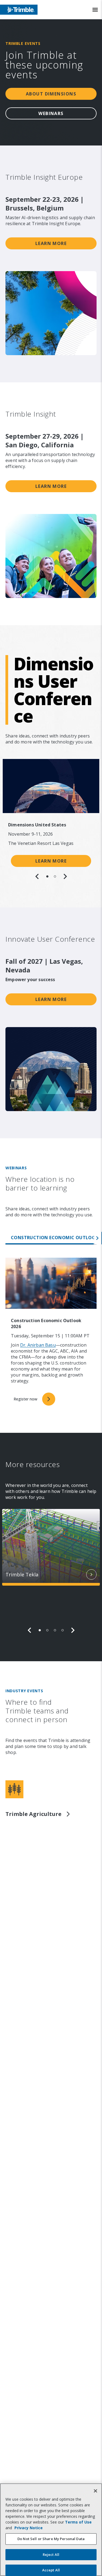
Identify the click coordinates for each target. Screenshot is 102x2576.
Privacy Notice (29, 2528)
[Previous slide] (37, 876)
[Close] (95, 2491)
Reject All (51, 2555)
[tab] (47, 876)
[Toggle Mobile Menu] (95, 10)
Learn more (51, 243)
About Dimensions (51, 94)
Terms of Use (78, 2522)
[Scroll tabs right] (98, 1238)
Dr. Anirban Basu (38, 1345)
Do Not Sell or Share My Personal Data (51, 2539)
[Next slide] (65, 876)
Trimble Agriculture (33, 1814)
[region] (51, 819)
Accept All (51, 2570)
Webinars (51, 113)
